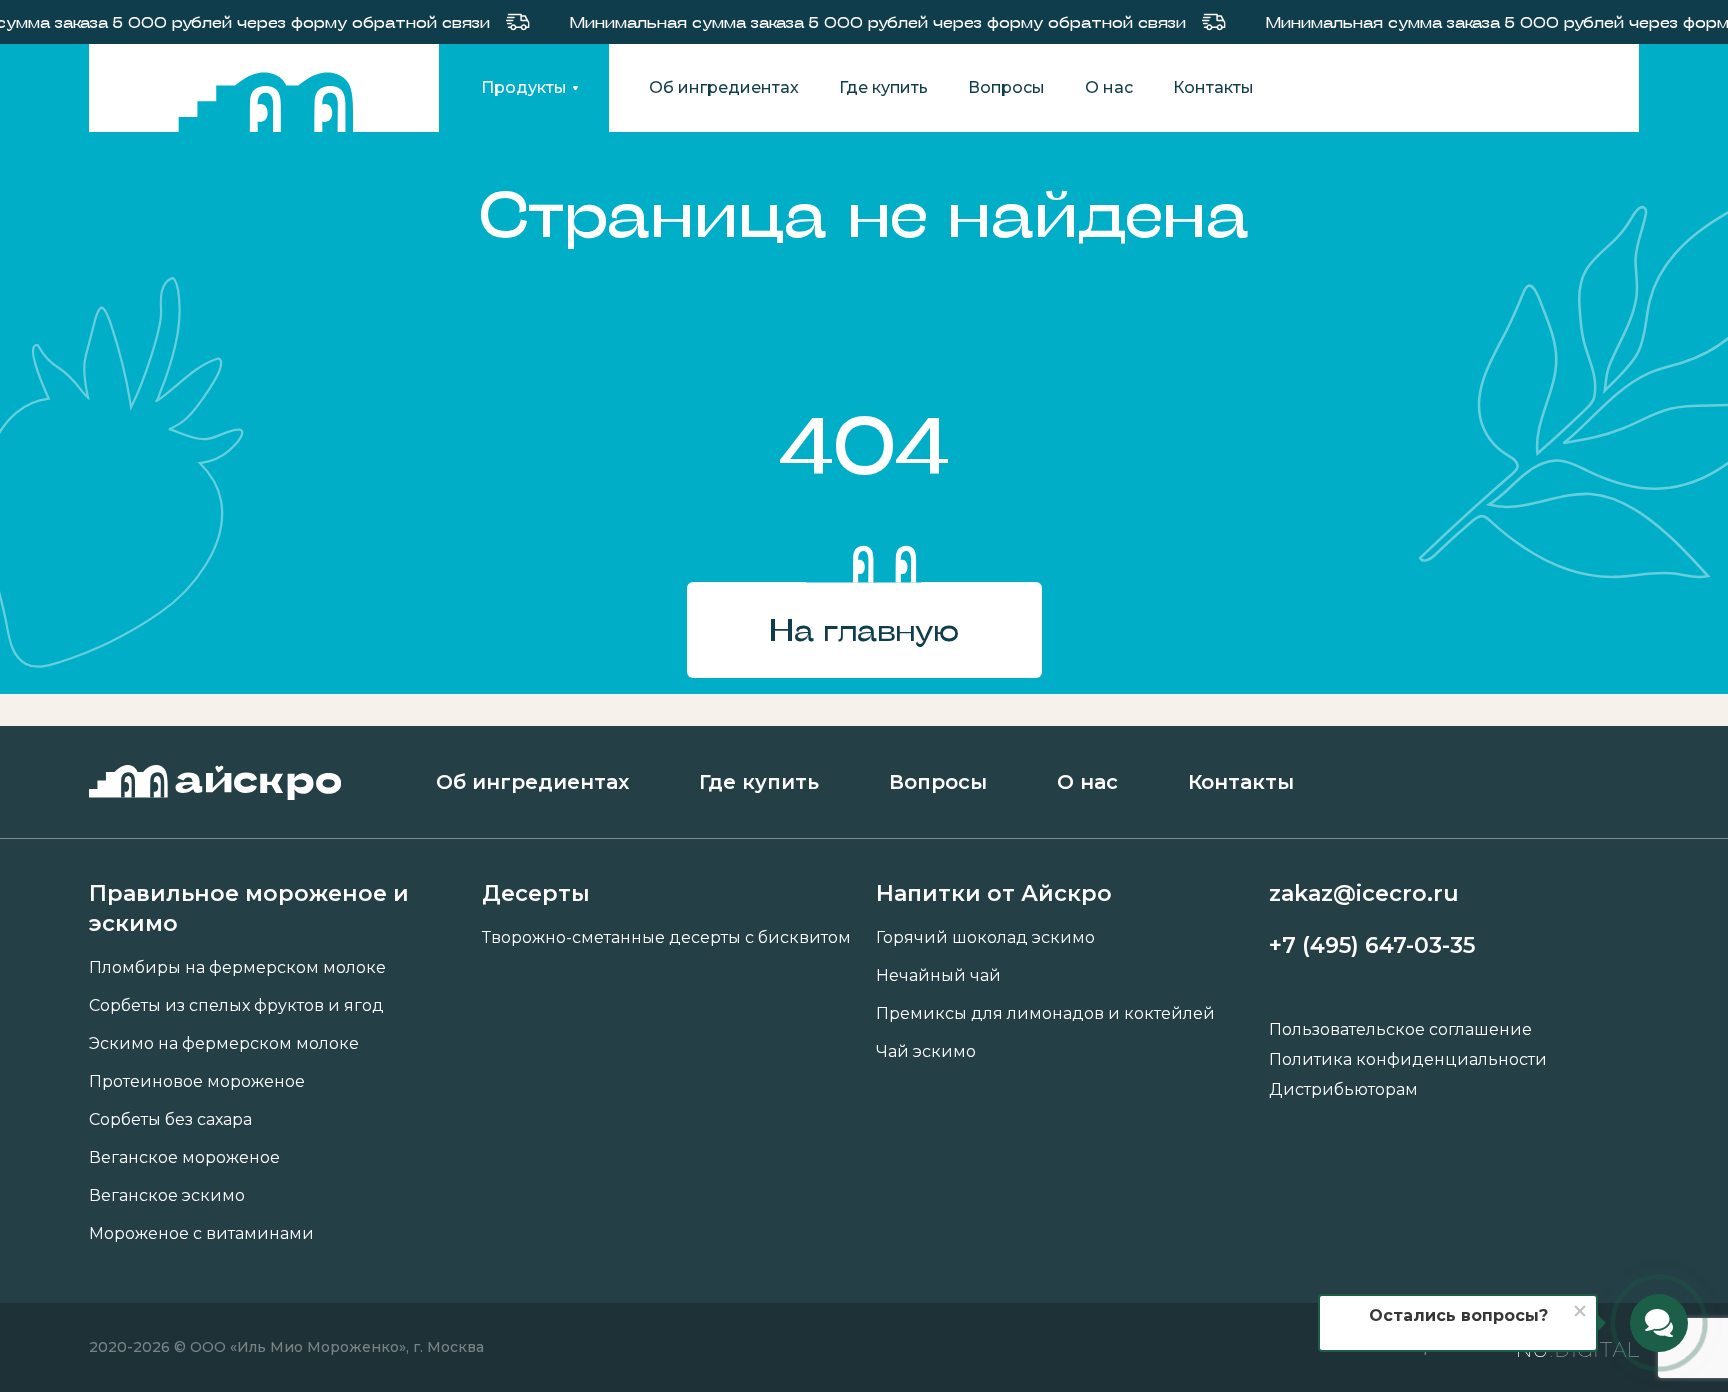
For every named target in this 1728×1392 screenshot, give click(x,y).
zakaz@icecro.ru (1364, 893)
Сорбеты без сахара (170, 1120)
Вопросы (1006, 88)
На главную (864, 629)
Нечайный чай (938, 976)
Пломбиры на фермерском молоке (237, 968)
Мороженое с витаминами (201, 1234)
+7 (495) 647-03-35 (1372, 945)
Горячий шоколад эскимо (985, 938)
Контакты (1213, 88)
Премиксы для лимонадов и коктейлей (1045, 1014)
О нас (1109, 88)
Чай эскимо (926, 1052)
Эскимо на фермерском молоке (224, 1044)
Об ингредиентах (724, 88)
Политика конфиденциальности (1408, 1060)
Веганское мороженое (184, 1158)
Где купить (883, 88)
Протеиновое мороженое (197, 1082)
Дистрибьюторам (1343, 1090)
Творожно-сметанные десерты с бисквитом (666, 938)
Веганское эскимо (167, 1196)
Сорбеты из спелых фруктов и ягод (236, 1006)
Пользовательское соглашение (1400, 1030)
